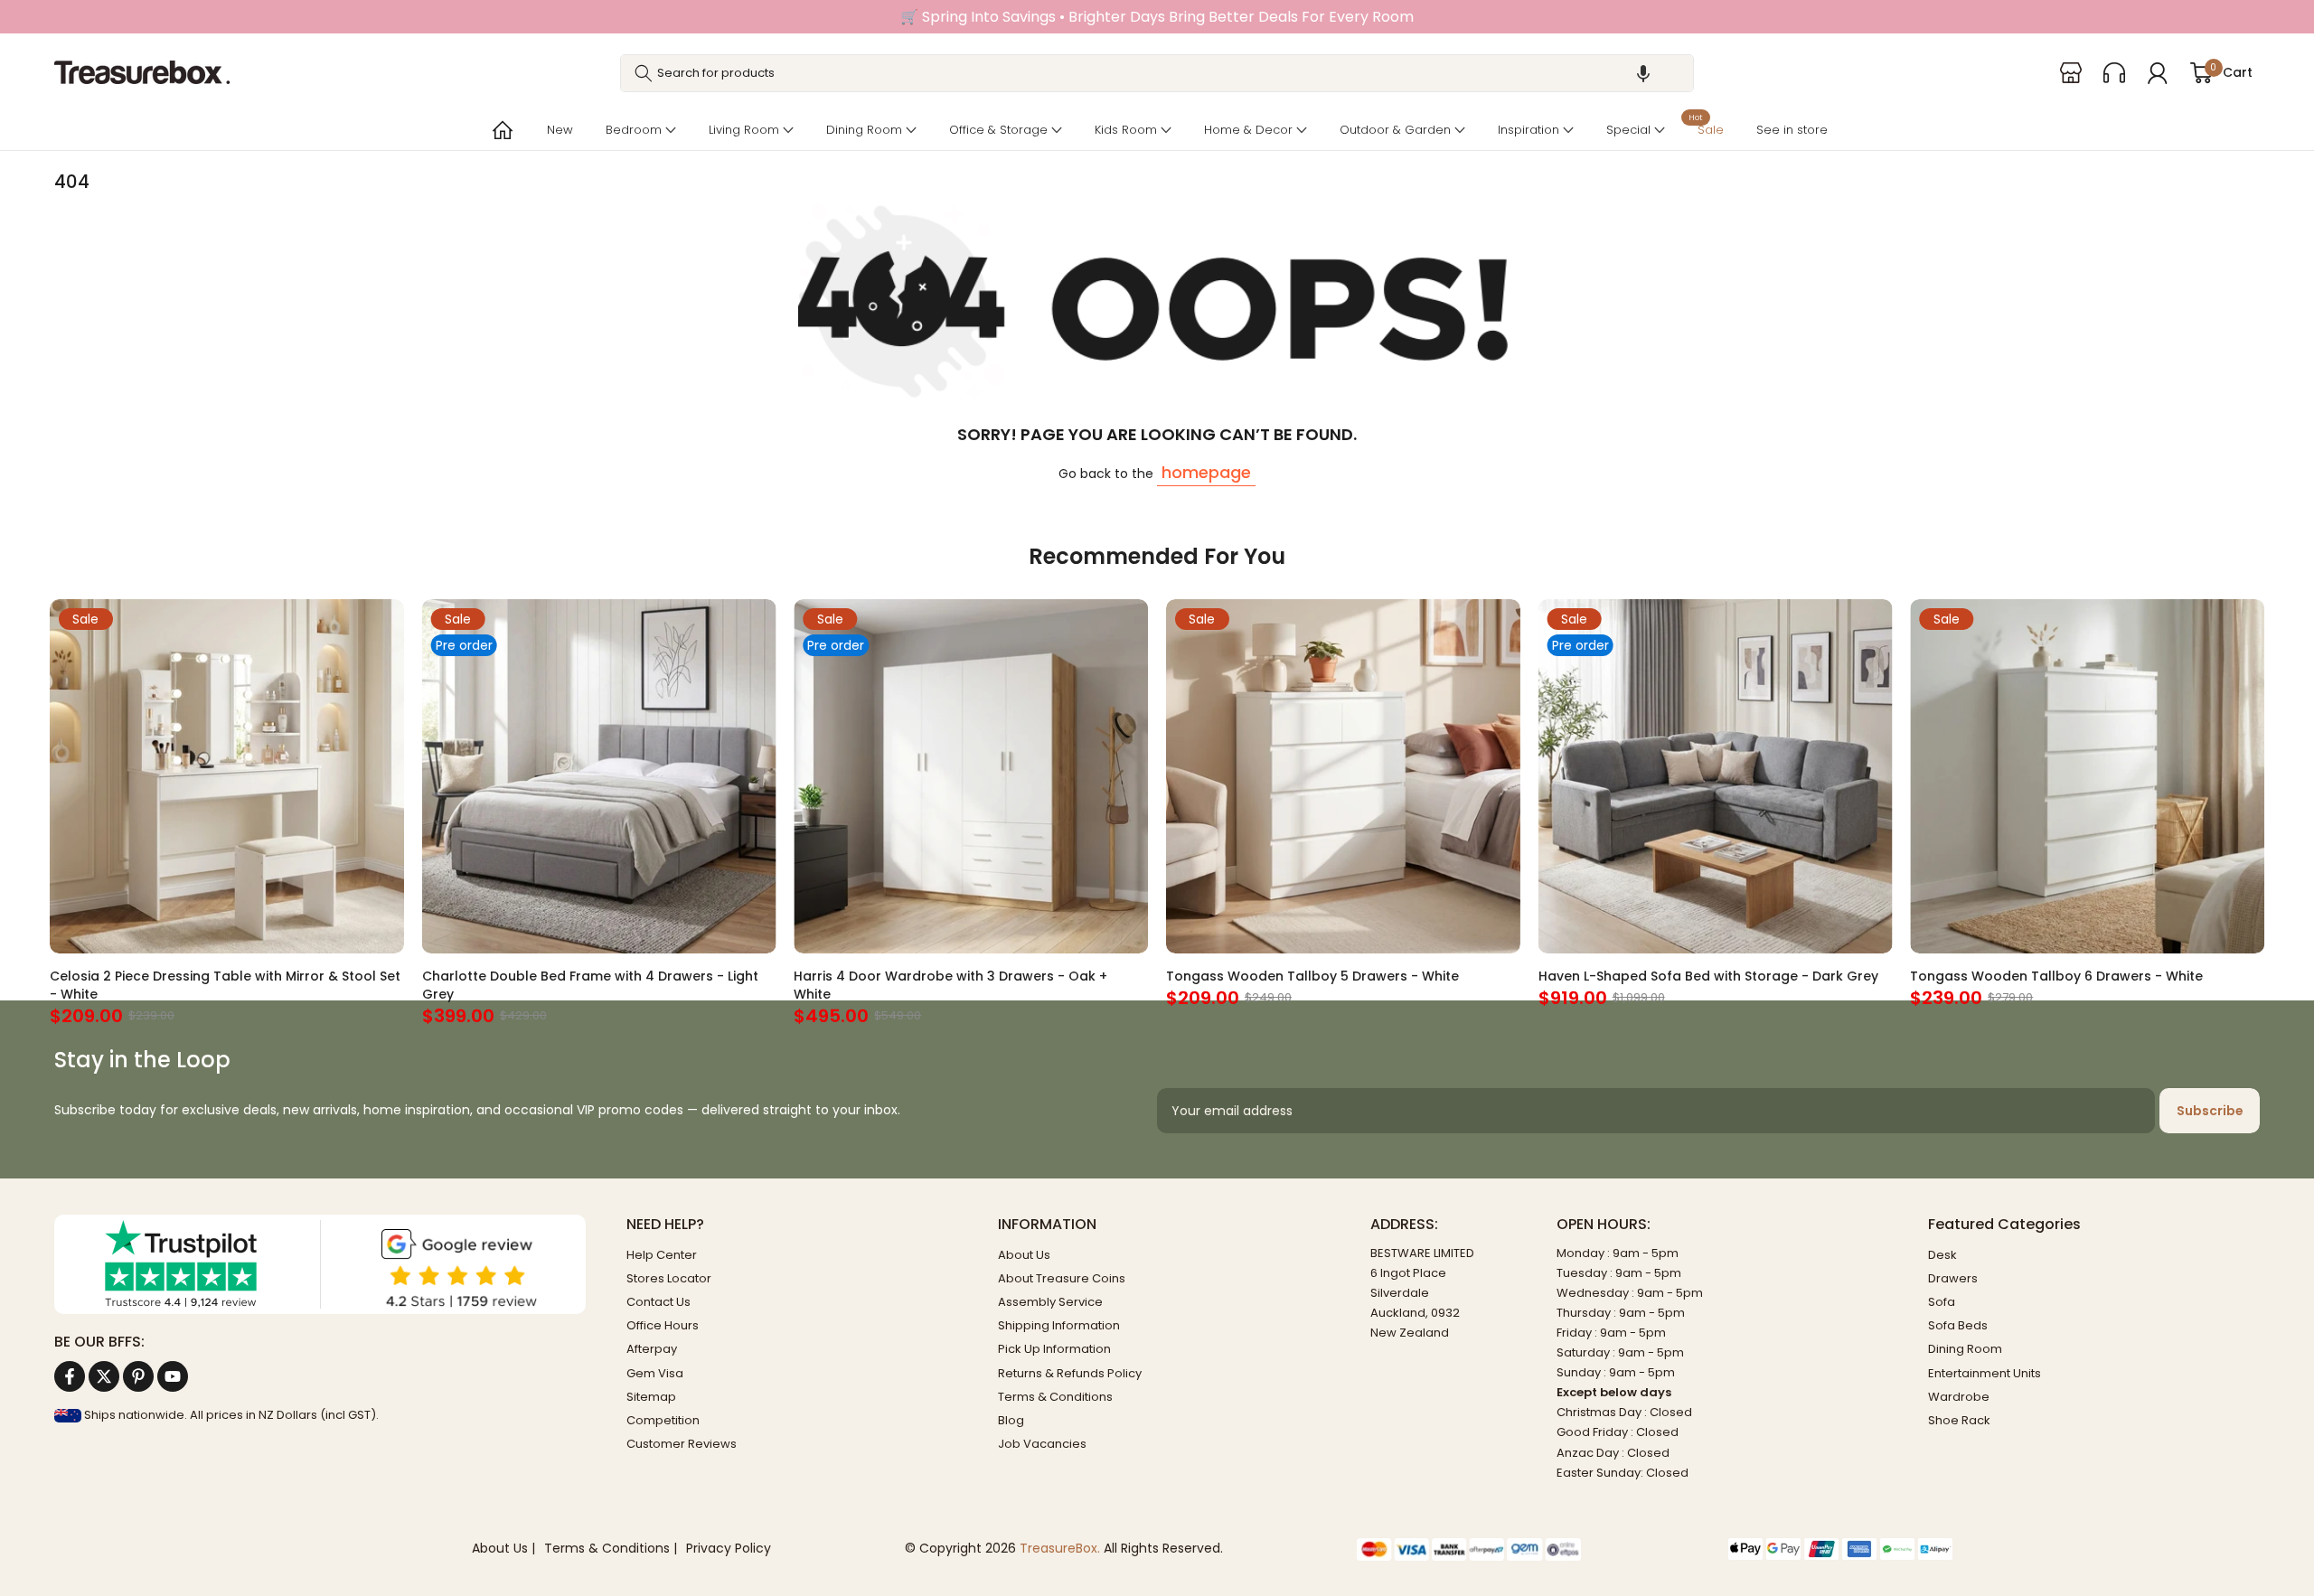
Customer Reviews (682, 1444)
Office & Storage (998, 130)
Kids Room (1126, 130)
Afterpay (652, 1349)
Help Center (662, 1255)
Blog (1011, 1420)
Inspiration (1529, 130)
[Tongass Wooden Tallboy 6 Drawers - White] (2087, 776)
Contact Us (658, 1302)
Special (1628, 130)
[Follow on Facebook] (70, 1376)
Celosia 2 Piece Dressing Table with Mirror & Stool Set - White (225, 984)
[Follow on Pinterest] (138, 1376)
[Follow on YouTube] (173, 1376)
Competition (663, 1420)
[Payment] (1529, 1549)
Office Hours (663, 1325)
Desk (1942, 1255)
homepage (1206, 472)
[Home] (501, 130)
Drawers (1953, 1278)
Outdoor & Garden (1395, 130)
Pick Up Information (1054, 1349)
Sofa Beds (1958, 1325)
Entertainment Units (1985, 1373)
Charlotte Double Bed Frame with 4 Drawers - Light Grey (590, 984)
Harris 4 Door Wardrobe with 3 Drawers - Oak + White (950, 984)
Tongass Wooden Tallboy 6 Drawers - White (2056, 975)
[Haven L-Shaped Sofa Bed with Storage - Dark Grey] (1716, 776)
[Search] (644, 73)
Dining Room (864, 130)
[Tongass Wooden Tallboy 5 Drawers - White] (1343, 776)
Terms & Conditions (1055, 1397)
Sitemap (651, 1397)
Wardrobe (1959, 1397)
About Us (1024, 1255)
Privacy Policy (729, 1549)
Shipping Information (1059, 1325)
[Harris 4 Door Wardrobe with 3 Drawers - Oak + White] (971, 776)
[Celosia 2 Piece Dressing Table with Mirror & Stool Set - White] (227, 776)
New (560, 130)
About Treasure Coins (1062, 1278)
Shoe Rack (1959, 1420)
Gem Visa (655, 1373)
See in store (1792, 130)
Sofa (1942, 1302)
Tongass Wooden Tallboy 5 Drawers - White (1312, 975)
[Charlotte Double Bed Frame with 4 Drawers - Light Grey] (599, 776)
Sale (1706, 128)
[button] (1643, 73)
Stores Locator (669, 1278)
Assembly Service (1050, 1302)
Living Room (744, 130)
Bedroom (634, 130)
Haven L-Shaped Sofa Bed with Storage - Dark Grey (1708, 975)
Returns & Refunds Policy (1070, 1373)
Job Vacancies (1042, 1444)
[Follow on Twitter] (104, 1376)
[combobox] (1157, 73)
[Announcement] (1157, 17)
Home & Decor (1248, 130)
